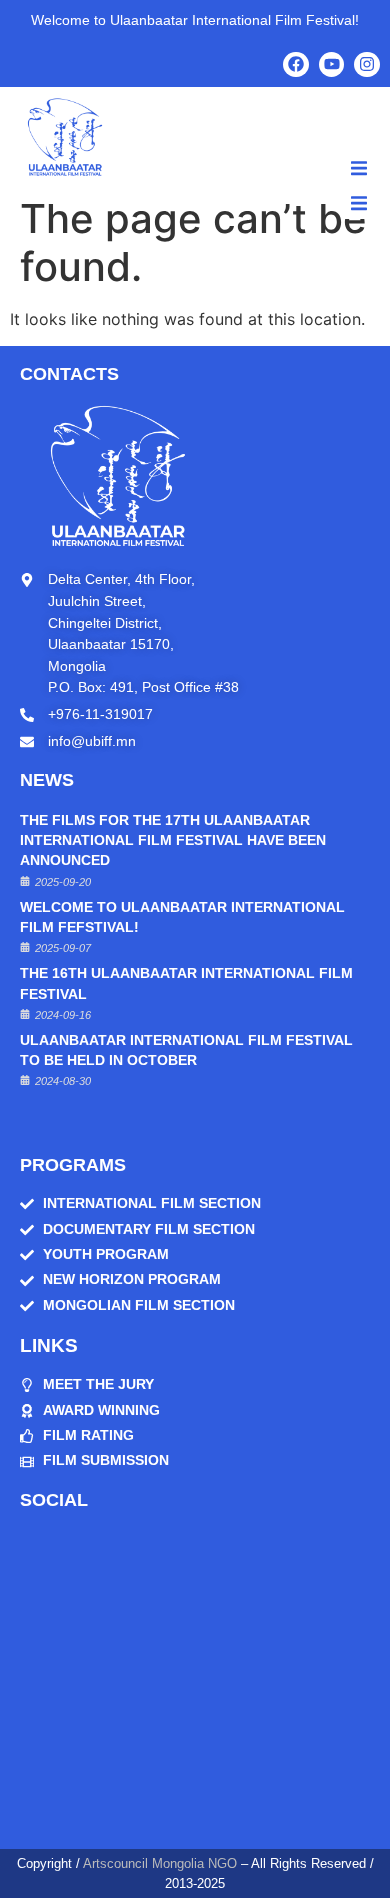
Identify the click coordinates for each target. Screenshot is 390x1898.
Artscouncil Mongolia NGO (160, 1863)
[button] (359, 168)
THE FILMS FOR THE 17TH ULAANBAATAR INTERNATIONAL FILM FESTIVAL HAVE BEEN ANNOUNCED (173, 840)
